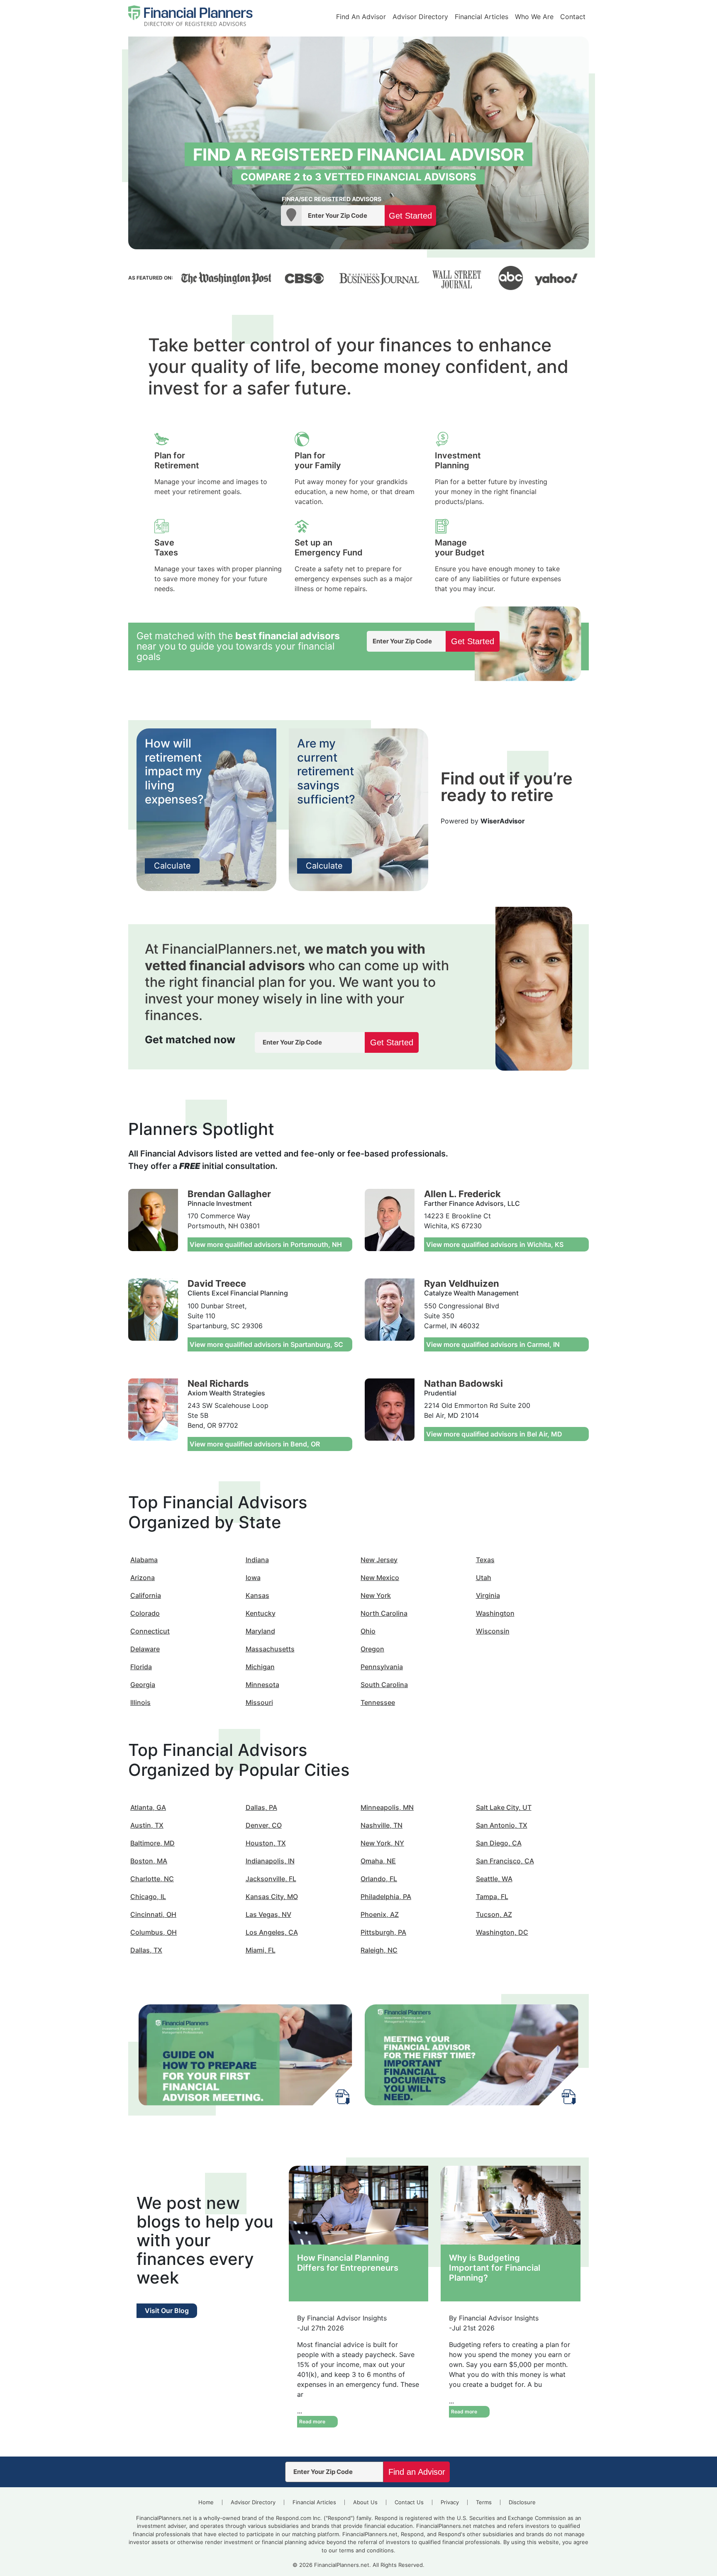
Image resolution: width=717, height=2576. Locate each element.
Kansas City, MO (272, 1897)
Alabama (144, 1560)
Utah (484, 1578)
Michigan (260, 1667)
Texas (485, 1560)
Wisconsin (493, 1631)
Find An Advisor (361, 17)
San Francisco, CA (505, 1861)
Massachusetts (270, 1649)
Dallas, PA (261, 1807)
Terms (484, 2502)
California (146, 1595)
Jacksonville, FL (271, 1879)
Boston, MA (149, 1861)
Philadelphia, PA (386, 1897)
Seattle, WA (494, 1879)
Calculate (172, 866)
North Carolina (384, 1613)
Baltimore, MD (152, 1843)
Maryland (260, 1631)
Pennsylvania (382, 1667)
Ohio (368, 1631)
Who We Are (534, 17)
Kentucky (261, 1613)
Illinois (140, 1702)
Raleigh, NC (379, 1950)
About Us (365, 2502)
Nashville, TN (382, 1825)
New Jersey (379, 1560)
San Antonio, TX (502, 1825)
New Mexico (380, 1578)
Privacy (450, 2502)
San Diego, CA (499, 1843)
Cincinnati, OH (153, 1914)
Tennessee (378, 1702)
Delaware (145, 1649)
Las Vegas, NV (268, 1914)
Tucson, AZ (494, 1914)
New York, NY (382, 1843)
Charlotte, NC (152, 1879)
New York (376, 1595)
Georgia (143, 1685)
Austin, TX (147, 1825)
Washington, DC (502, 1932)
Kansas (257, 1595)
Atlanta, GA (148, 1807)
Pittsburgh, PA (383, 1932)
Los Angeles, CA (272, 1932)
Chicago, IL (148, 1897)
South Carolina (384, 1685)
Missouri (259, 1702)
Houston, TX (266, 1843)
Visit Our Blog (167, 2311)
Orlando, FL (379, 1879)
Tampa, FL (492, 1897)
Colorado (145, 1613)
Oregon (372, 1649)
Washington (495, 1613)
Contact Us (409, 2502)
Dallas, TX (146, 1950)
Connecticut (150, 1631)
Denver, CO (264, 1825)
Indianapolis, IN (270, 1861)
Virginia (488, 1595)
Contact (573, 17)
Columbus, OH (154, 1932)
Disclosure (522, 2502)
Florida (141, 1667)
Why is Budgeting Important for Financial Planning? (495, 2268)
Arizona (143, 1578)
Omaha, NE (378, 1861)
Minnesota (262, 1685)
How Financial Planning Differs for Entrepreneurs (348, 2263)
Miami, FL (261, 1950)
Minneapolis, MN (387, 1807)
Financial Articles (482, 17)
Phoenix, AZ (380, 1914)
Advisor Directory (420, 17)
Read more (312, 2421)
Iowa (253, 1578)
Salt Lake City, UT (504, 1807)
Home (206, 2502)
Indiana (257, 1560)
